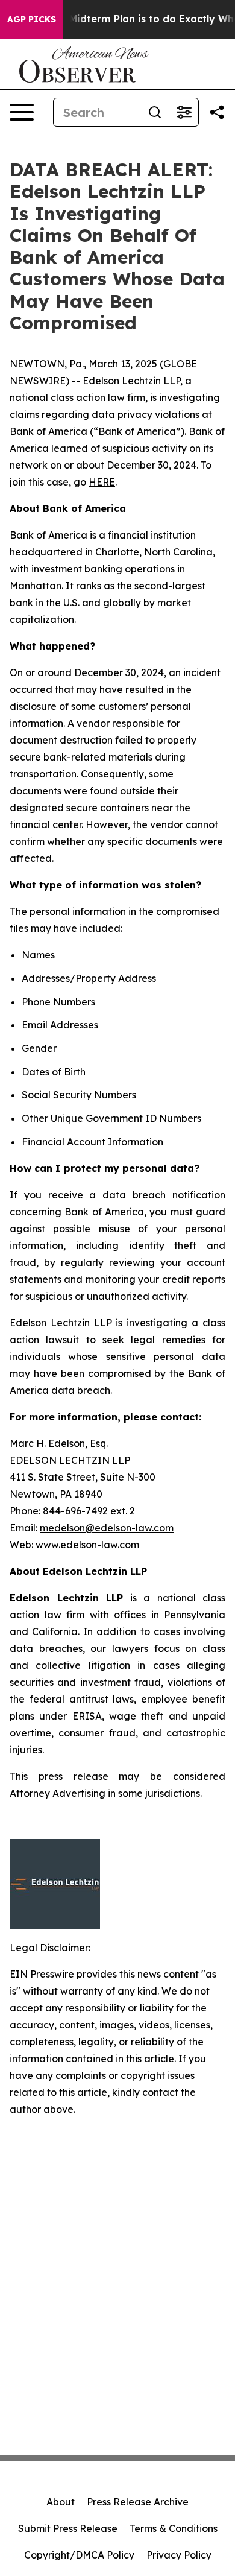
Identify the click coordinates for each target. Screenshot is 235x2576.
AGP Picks (32, 19)
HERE (102, 482)
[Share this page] (217, 112)
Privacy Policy (179, 2555)
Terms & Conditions (174, 2528)
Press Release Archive (138, 2502)
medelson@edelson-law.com (107, 1528)
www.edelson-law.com (87, 1545)
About (61, 2502)
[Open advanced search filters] (184, 112)
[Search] (155, 112)
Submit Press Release (68, 2528)
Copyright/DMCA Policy (79, 2555)
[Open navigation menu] (22, 112)
